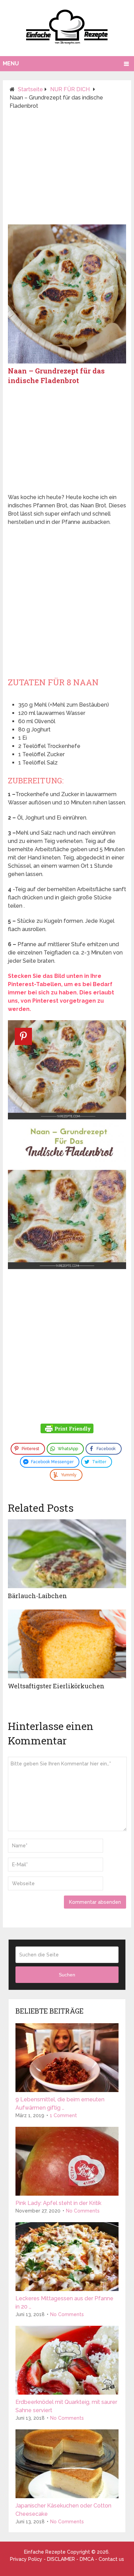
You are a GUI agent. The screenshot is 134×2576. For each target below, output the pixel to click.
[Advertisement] (67, 170)
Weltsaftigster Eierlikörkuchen (56, 1686)
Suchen (67, 1975)
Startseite (30, 89)
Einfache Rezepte (45, 2552)
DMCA (87, 2559)
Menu (11, 64)
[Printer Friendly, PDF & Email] (67, 1429)
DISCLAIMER (61, 2559)
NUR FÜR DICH (70, 89)
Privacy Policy (26, 2559)
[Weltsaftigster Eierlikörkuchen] (67, 1644)
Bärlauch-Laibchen (37, 1596)
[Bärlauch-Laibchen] (67, 1554)
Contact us (111, 2559)
